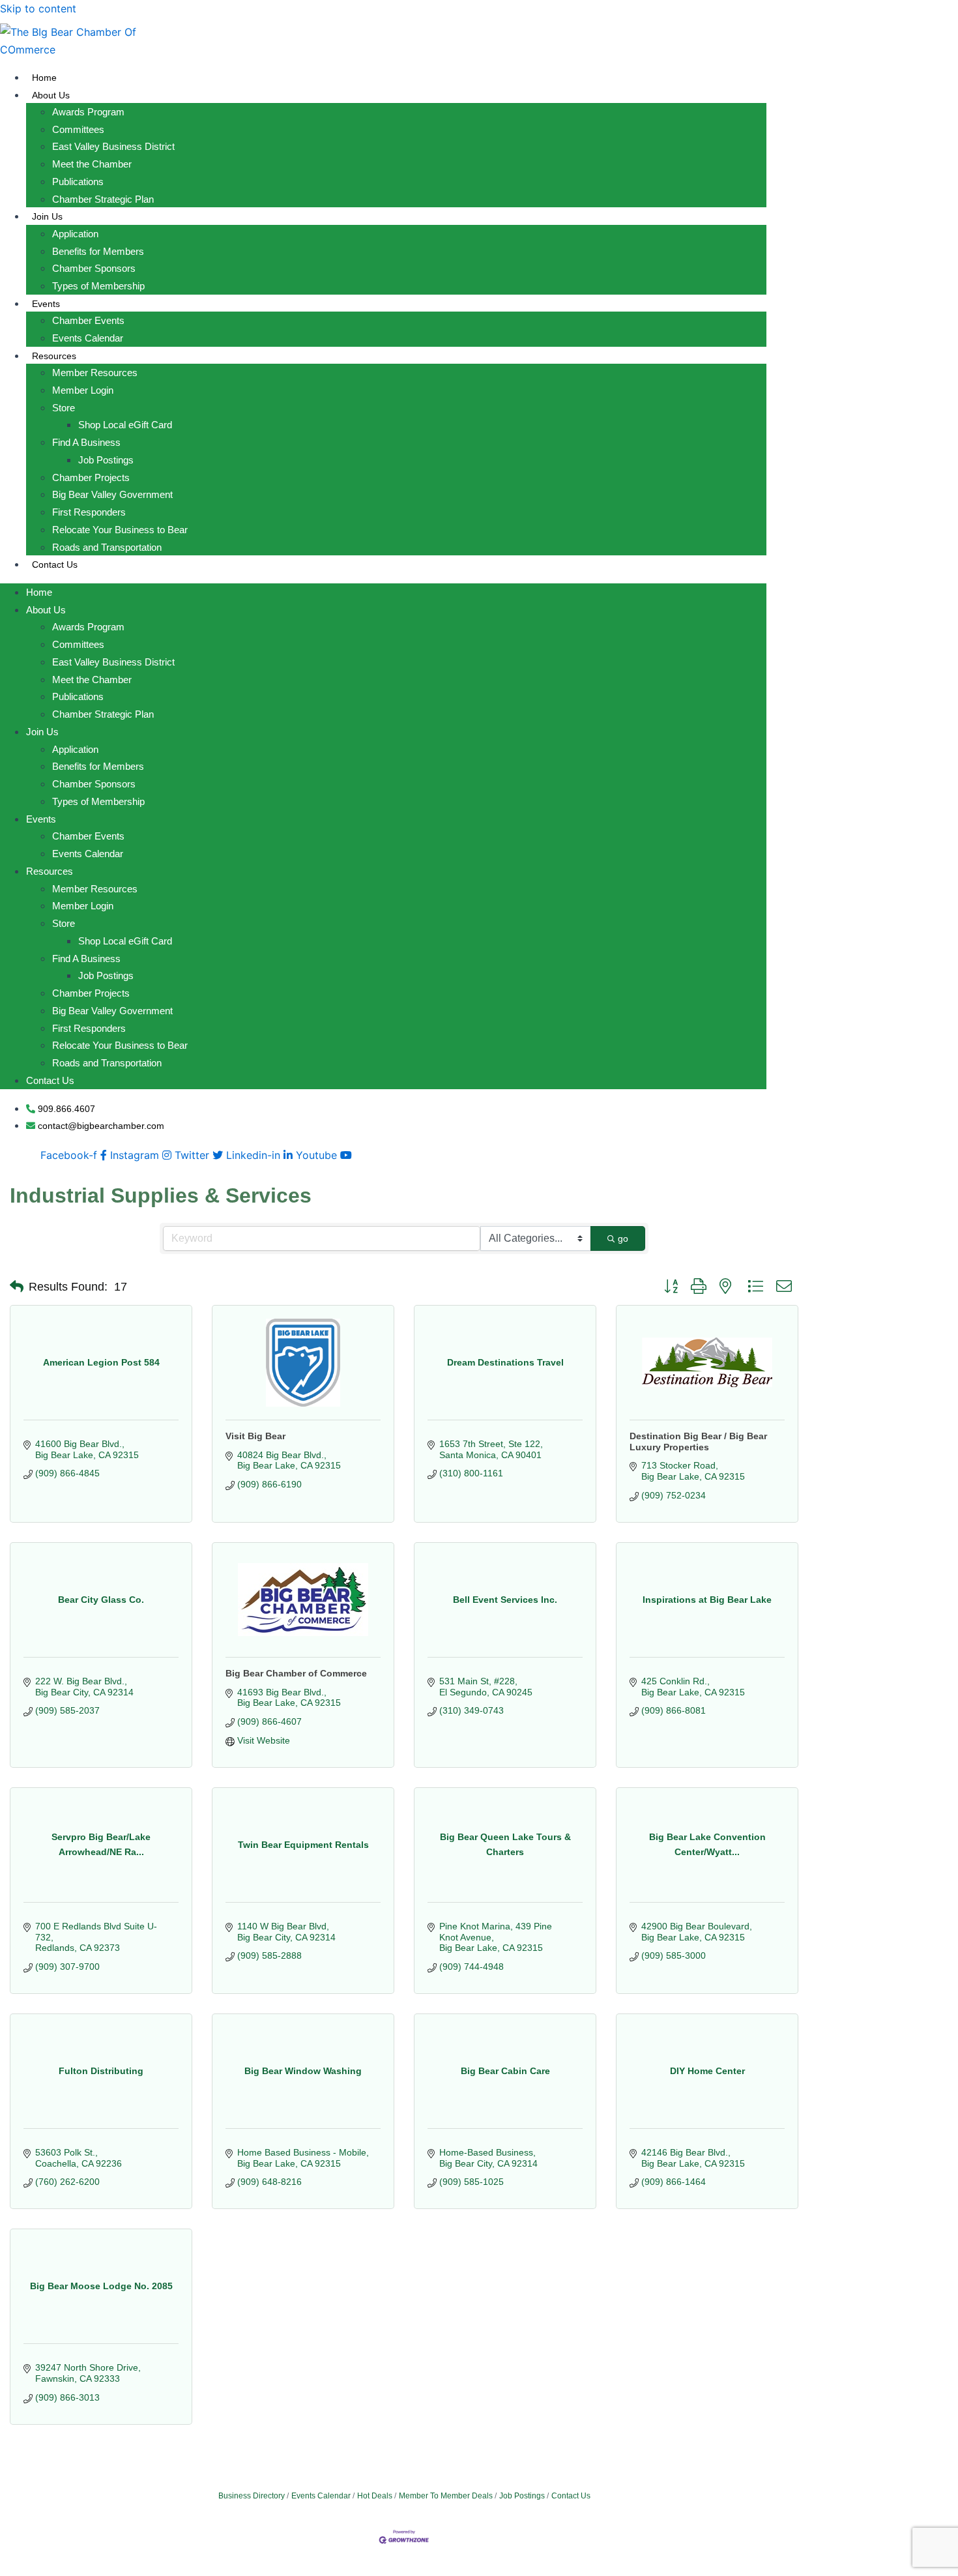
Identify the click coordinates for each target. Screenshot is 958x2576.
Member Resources (95, 373)
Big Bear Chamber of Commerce (296, 1673)
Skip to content (38, 8)
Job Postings (106, 460)
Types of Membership (98, 286)
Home (44, 78)
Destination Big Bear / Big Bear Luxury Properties (698, 1442)
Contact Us (55, 564)
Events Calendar (88, 338)
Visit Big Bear (255, 1436)
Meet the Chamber (92, 164)
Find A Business (86, 442)
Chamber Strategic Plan (103, 199)
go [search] (623, 1238)
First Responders (89, 512)
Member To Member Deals (446, 2496)
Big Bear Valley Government (112, 494)
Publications (78, 182)
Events (46, 304)
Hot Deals (375, 2496)
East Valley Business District (113, 146)
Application (75, 234)
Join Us (47, 216)
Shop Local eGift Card (125, 425)
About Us (51, 95)
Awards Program (88, 112)
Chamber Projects (91, 477)
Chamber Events (88, 320)
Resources (54, 356)
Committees (78, 129)
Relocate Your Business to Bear (120, 530)
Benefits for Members (98, 251)
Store (64, 408)
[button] (17, 1287)
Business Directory (252, 2496)
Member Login (83, 390)
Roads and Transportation (107, 547)
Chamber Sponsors (94, 268)
